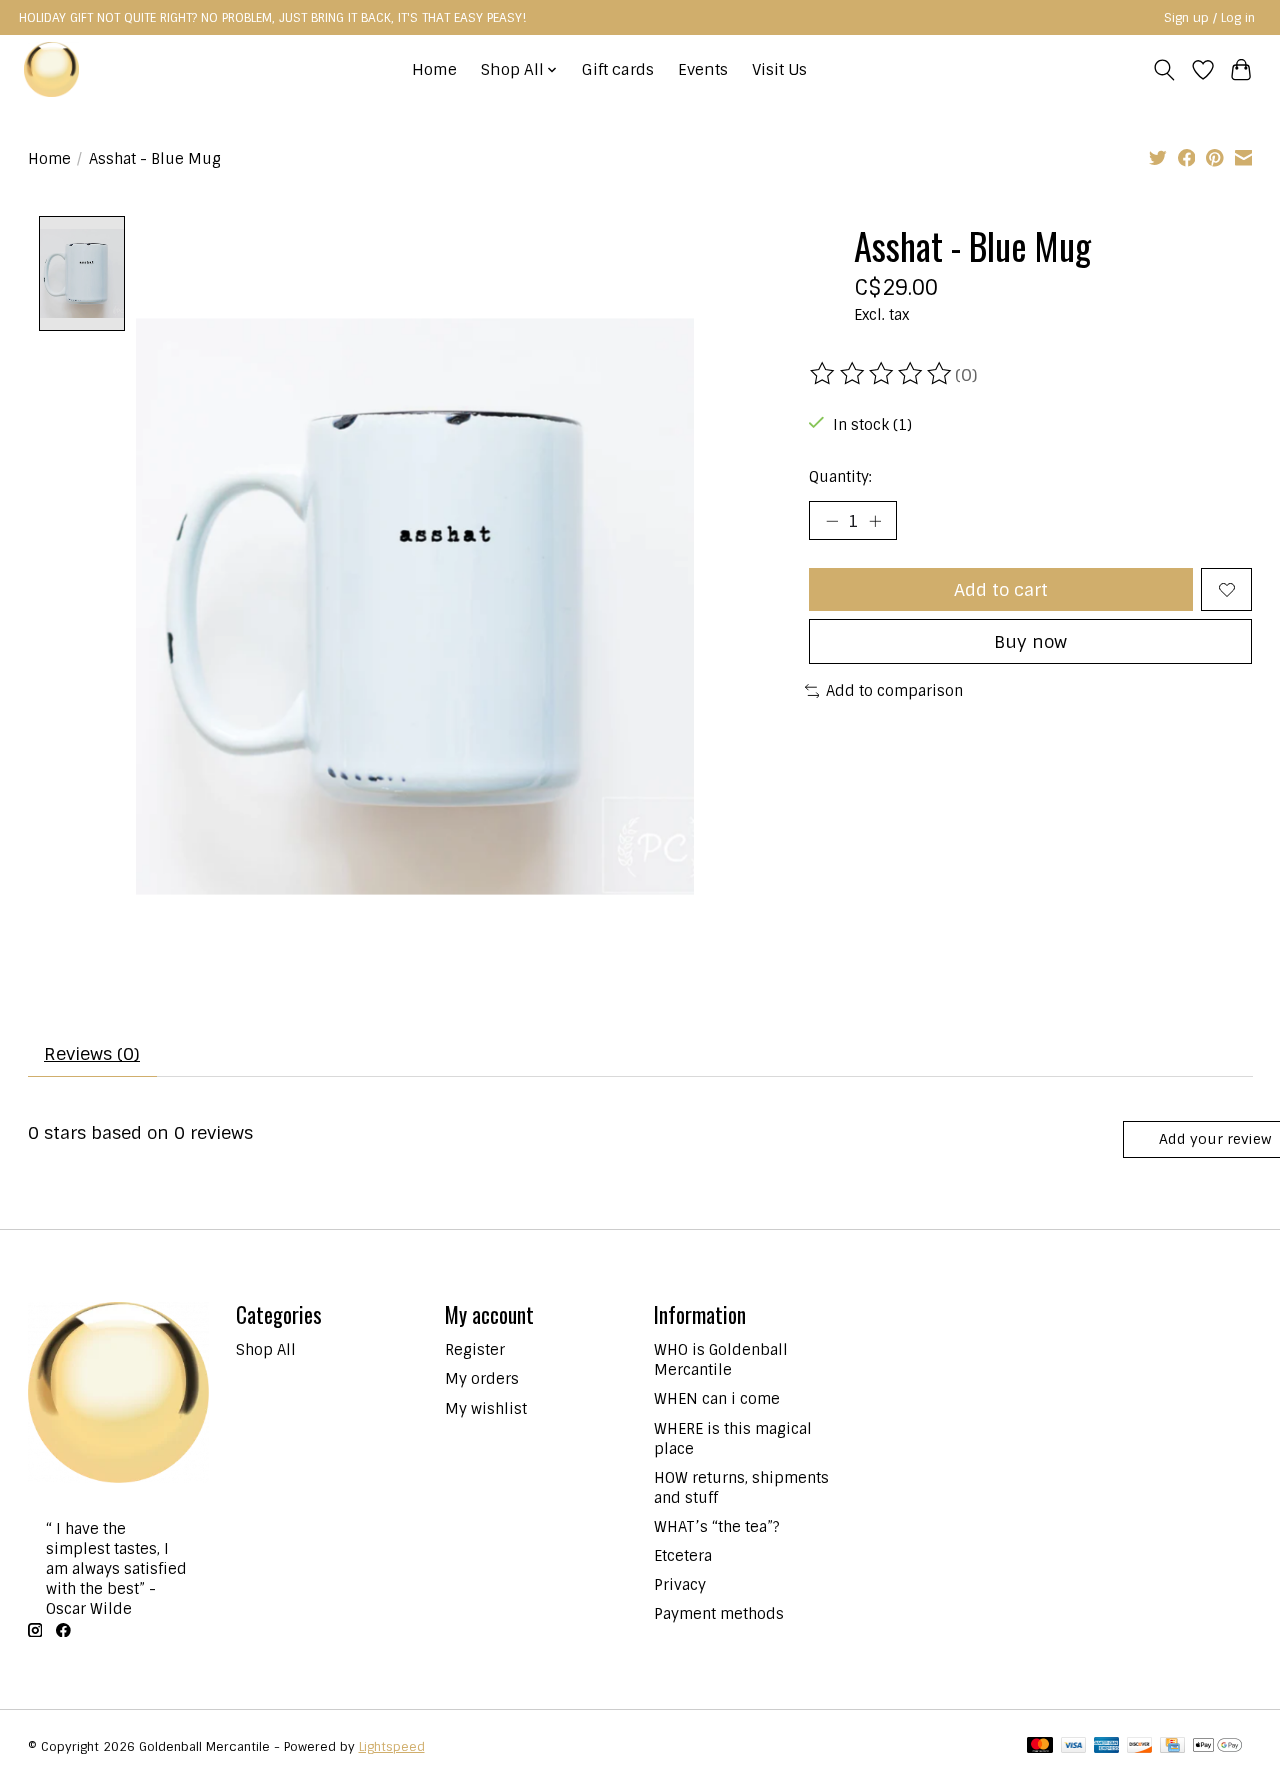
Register (475, 1350)
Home (434, 70)
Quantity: (840, 477)
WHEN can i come (717, 1399)
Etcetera (683, 1556)
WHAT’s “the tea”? (717, 1527)
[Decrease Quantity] (832, 521)
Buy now (1030, 641)
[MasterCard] (1040, 1747)
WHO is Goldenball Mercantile (721, 1360)
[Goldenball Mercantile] (51, 69)
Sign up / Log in (1209, 18)
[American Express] (1107, 1747)
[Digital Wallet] (1217, 1747)
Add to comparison (894, 691)
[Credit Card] (1172, 1747)
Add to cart (1001, 589)
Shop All (266, 1350)
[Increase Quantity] (875, 521)
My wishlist (486, 1409)
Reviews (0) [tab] (92, 1053)
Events (703, 70)
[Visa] (1074, 1747)
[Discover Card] (1140, 1747)
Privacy (680, 1585)
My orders (482, 1379)
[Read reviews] (882, 374)
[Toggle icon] (1163, 70)
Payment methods (719, 1614)
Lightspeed (392, 1747)
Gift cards (618, 70)
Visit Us (779, 70)
